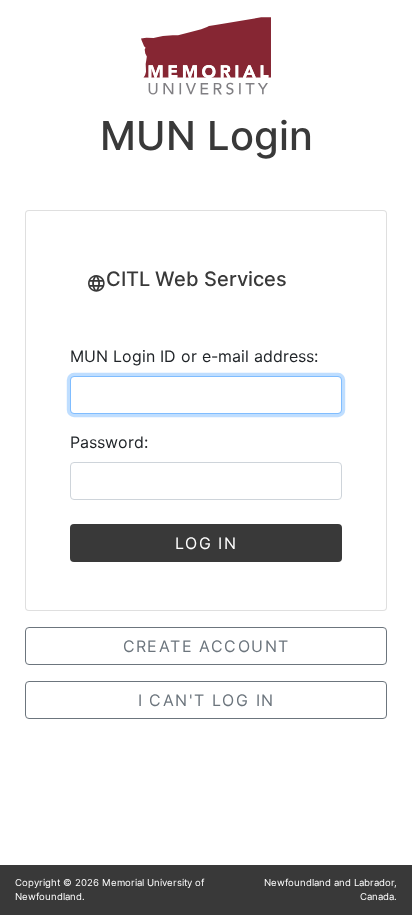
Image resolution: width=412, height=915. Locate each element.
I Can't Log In (206, 700)
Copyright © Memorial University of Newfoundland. (109, 889)
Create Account (206, 646)
